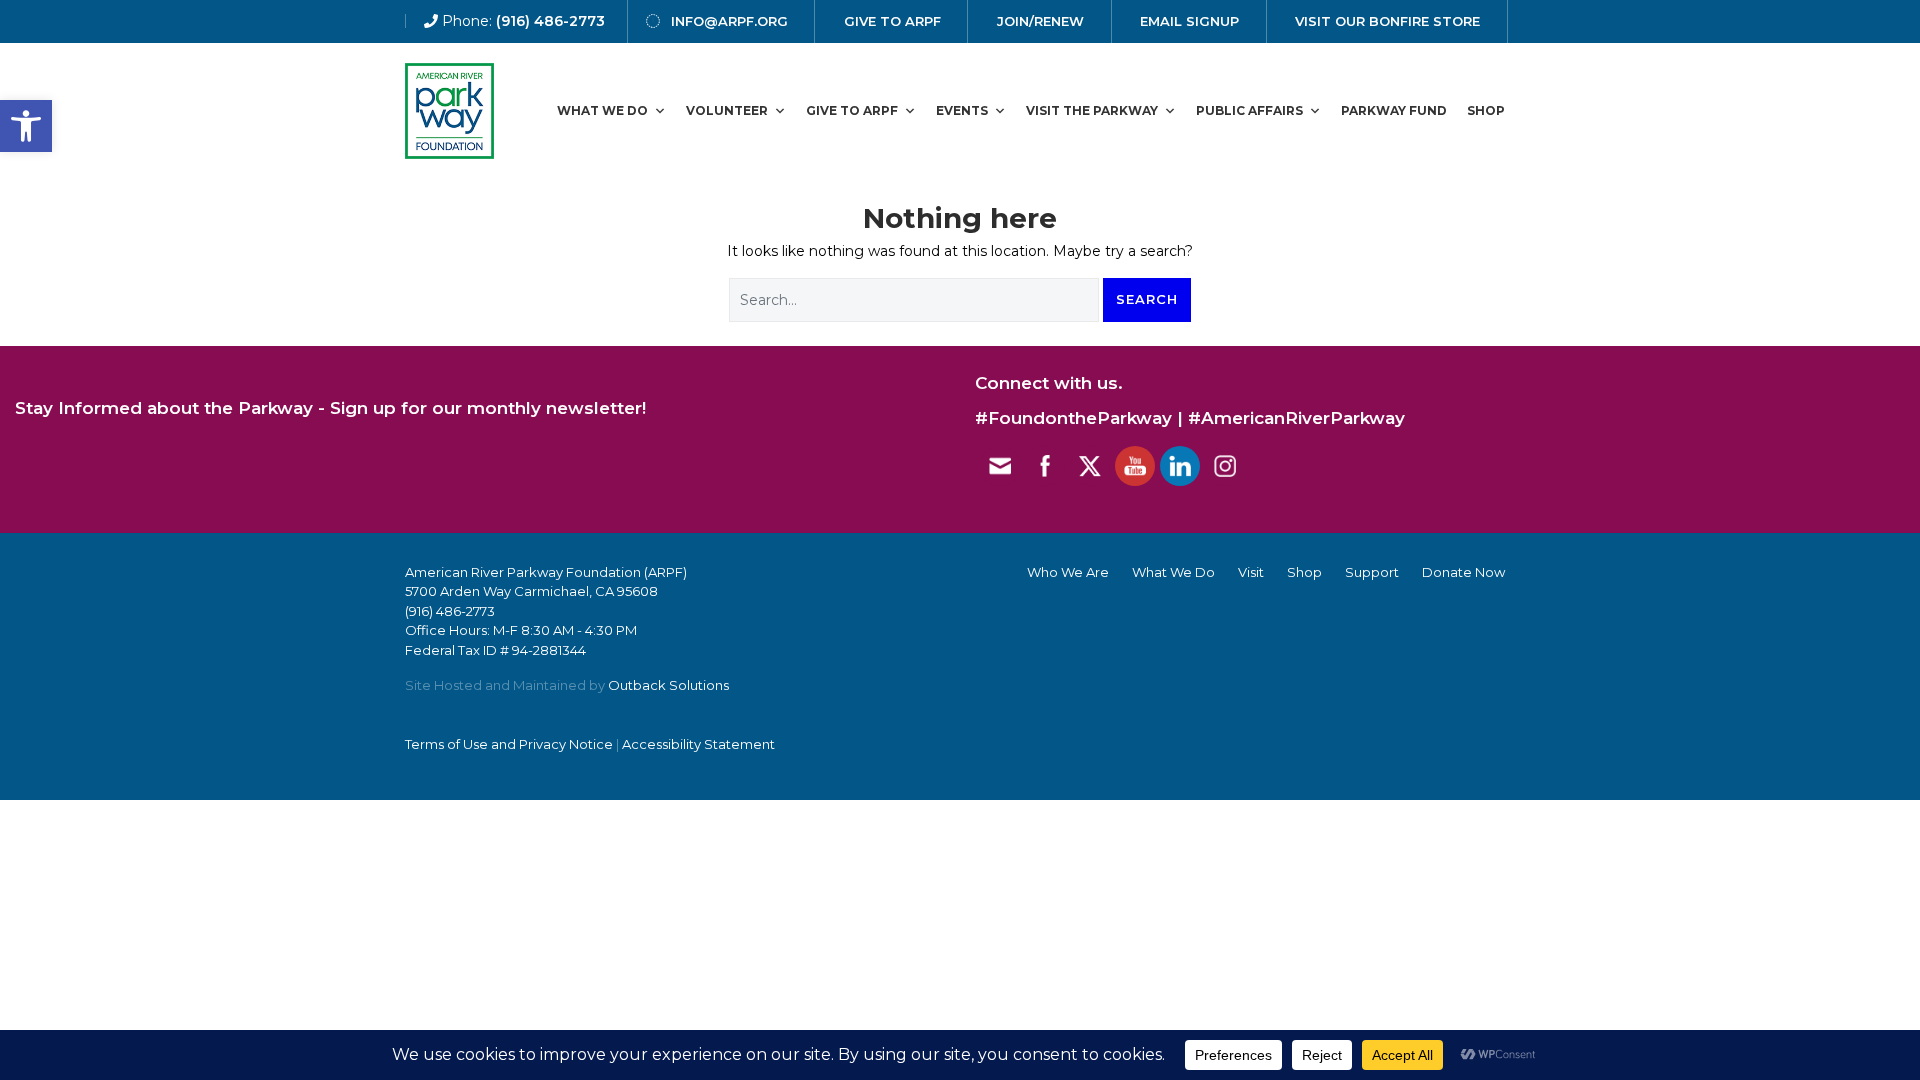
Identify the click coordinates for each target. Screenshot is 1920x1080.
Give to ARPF (852, 110)
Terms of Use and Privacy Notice (509, 744)
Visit (1251, 572)
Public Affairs (1249, 110)
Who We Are (1068, 572)
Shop (1486, 110)
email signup (1189, 21)
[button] (26, 126)
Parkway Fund (1394, 110)
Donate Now (1463, 572)
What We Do (602, 110)
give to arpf (892, 21)
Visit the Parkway (1092, 110)
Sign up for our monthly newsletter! (488, 408)
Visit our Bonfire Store (1387, 21)
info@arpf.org (729, 21)
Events (962, 110)
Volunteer (727, 110)
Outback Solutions (668, 685)
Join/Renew (1040, 21)
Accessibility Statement (698, 744)
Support (1372, 572)
